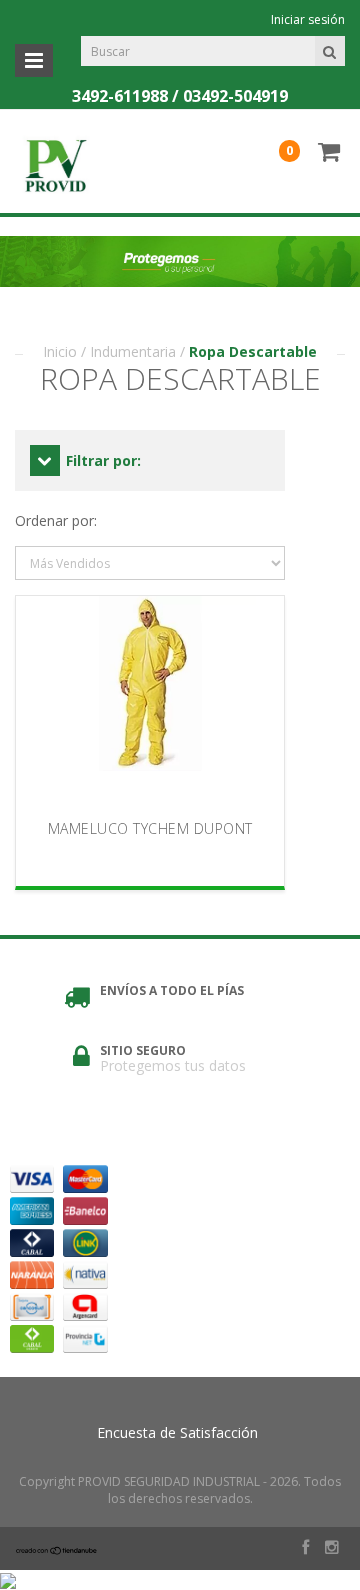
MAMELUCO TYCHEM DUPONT (150, 828)
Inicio (60, 351)
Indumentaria (133, 351)
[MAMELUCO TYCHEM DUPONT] (150, 702)
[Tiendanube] (57, 1549)
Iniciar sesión (308, 19)
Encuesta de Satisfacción (177, 1432)
